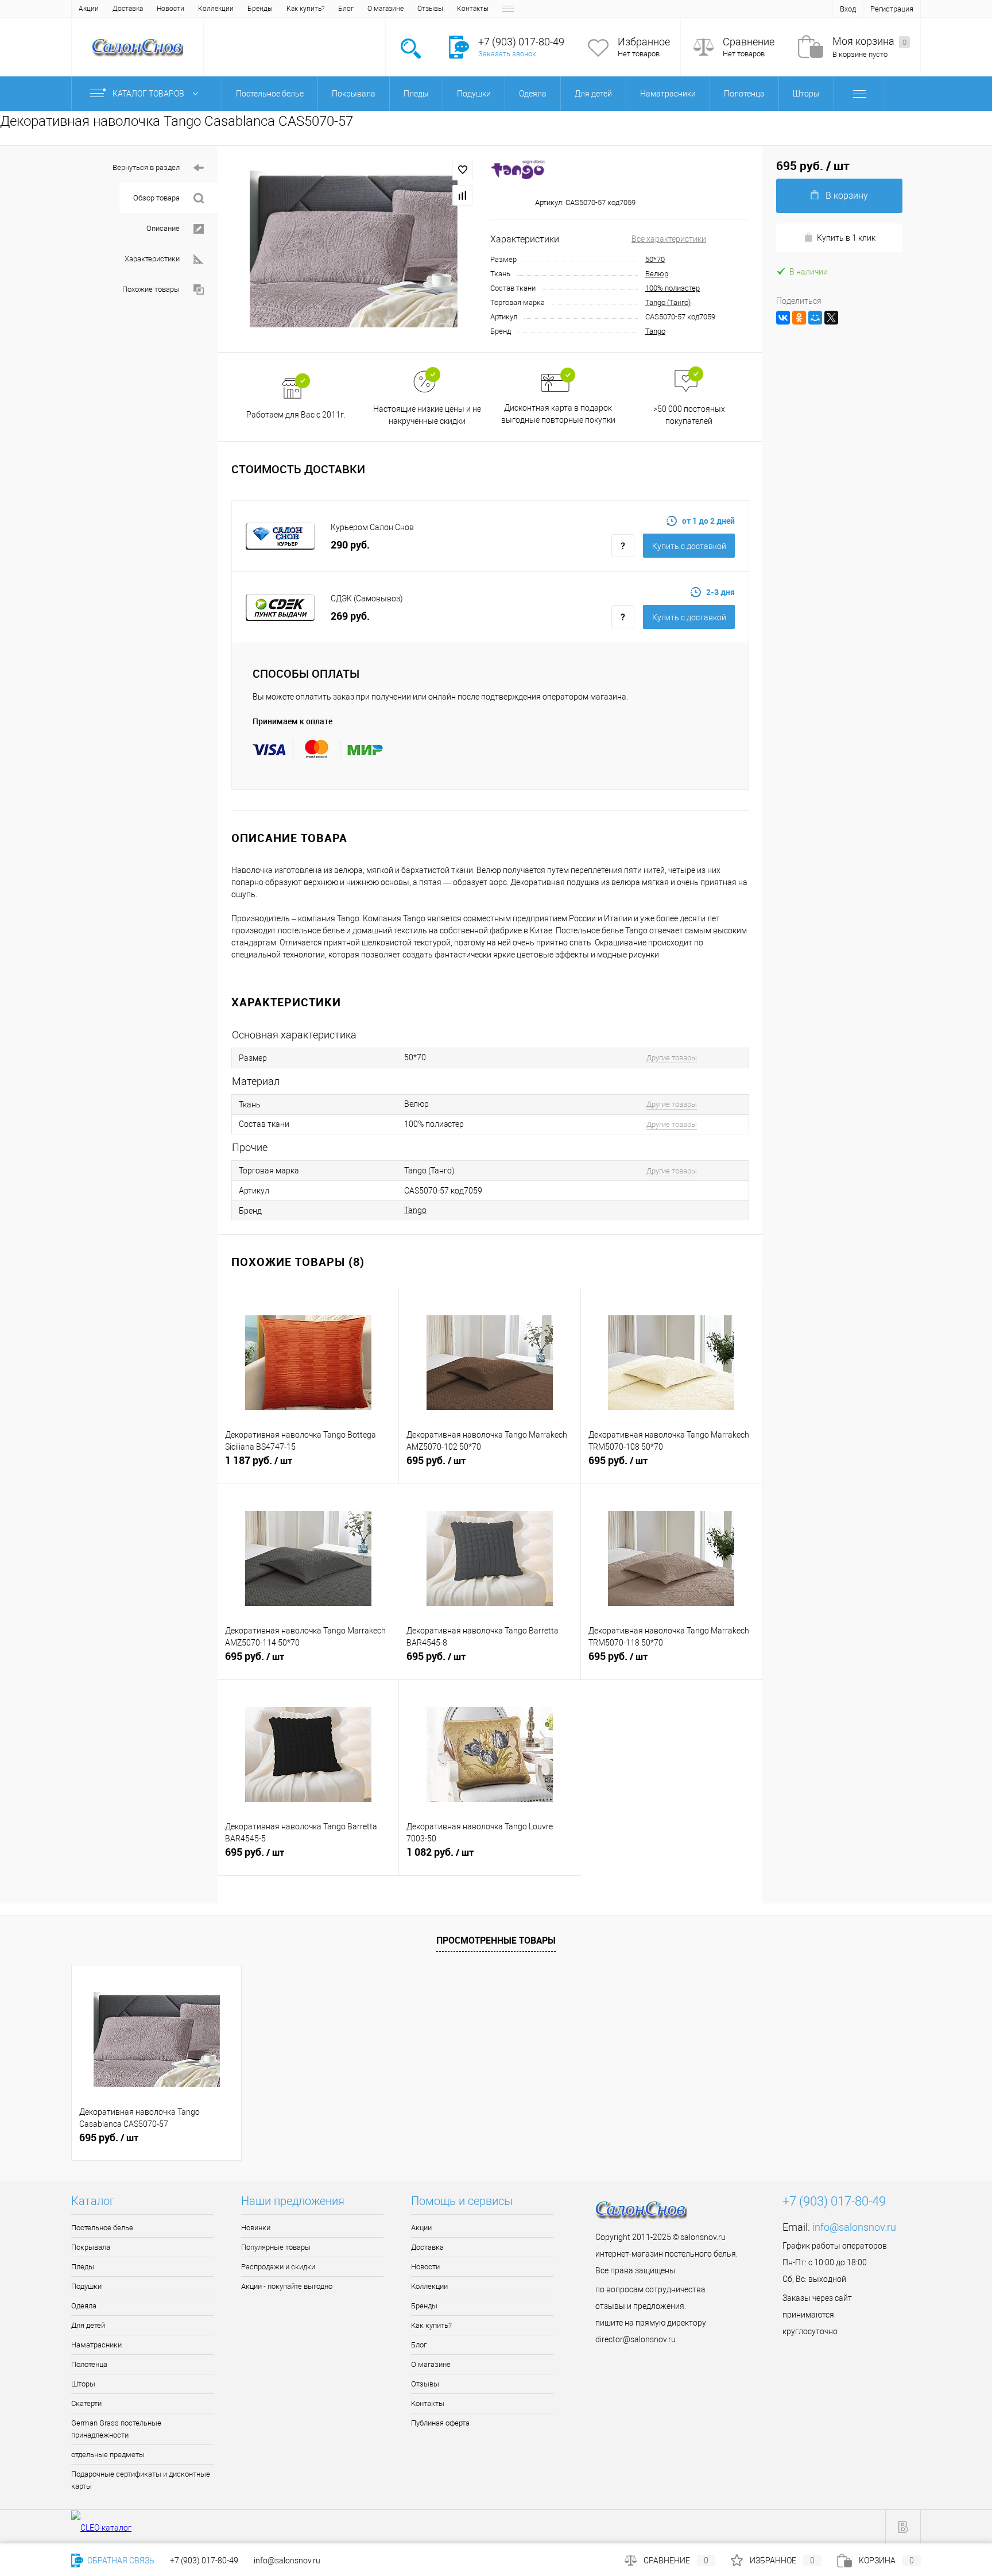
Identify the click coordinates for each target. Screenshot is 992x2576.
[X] (831, 318)
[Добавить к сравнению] (463, 195)
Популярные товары (276, 2247)
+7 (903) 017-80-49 (204, 2560)
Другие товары (672, 1058)
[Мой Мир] (815, 318)
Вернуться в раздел (146, 167)
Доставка (128, 9)
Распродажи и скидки (278, 2267)
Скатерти (86, 2403)
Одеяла (84, 2306)
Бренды (260, 9)
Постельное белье (102, 2228)
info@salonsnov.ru (854, 2227)
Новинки (256, 2228)
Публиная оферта (440, 2423)
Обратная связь (120, 2560)
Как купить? (305, 9)
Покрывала (91, 2247)
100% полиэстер (673, 288)
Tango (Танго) (668, 302)
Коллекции (216, 9)
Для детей (88, 2325)
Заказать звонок (507, 54)
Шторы (83, 2384)
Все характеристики (669, 239)
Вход (848, 9)
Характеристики (152, 259)
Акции (89, 9)
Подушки (86, 2286)
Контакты (473, 9)
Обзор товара (156, 198)
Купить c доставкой (689, 546)
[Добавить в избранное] (463, 170)
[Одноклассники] (799, 318)
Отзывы (430, 9)
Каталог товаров (149, 94)
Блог (346, 9)
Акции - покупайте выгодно (287, 2286)
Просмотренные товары (496, 1940)
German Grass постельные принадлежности (116, 2429)
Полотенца (89, 2364)
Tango (655, 331)
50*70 (655, 259)
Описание (163, 228)
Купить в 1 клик (846, 238)
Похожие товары (151, 289)
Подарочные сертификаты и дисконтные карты (141, 2480)
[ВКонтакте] (783, 318)
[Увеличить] (354, 249)
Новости (170, 9)
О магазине (385, 9)
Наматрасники (96, 2345)
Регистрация (892, 9)
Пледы (83, 2267)
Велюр (657, 274)
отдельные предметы (108, 2455)
